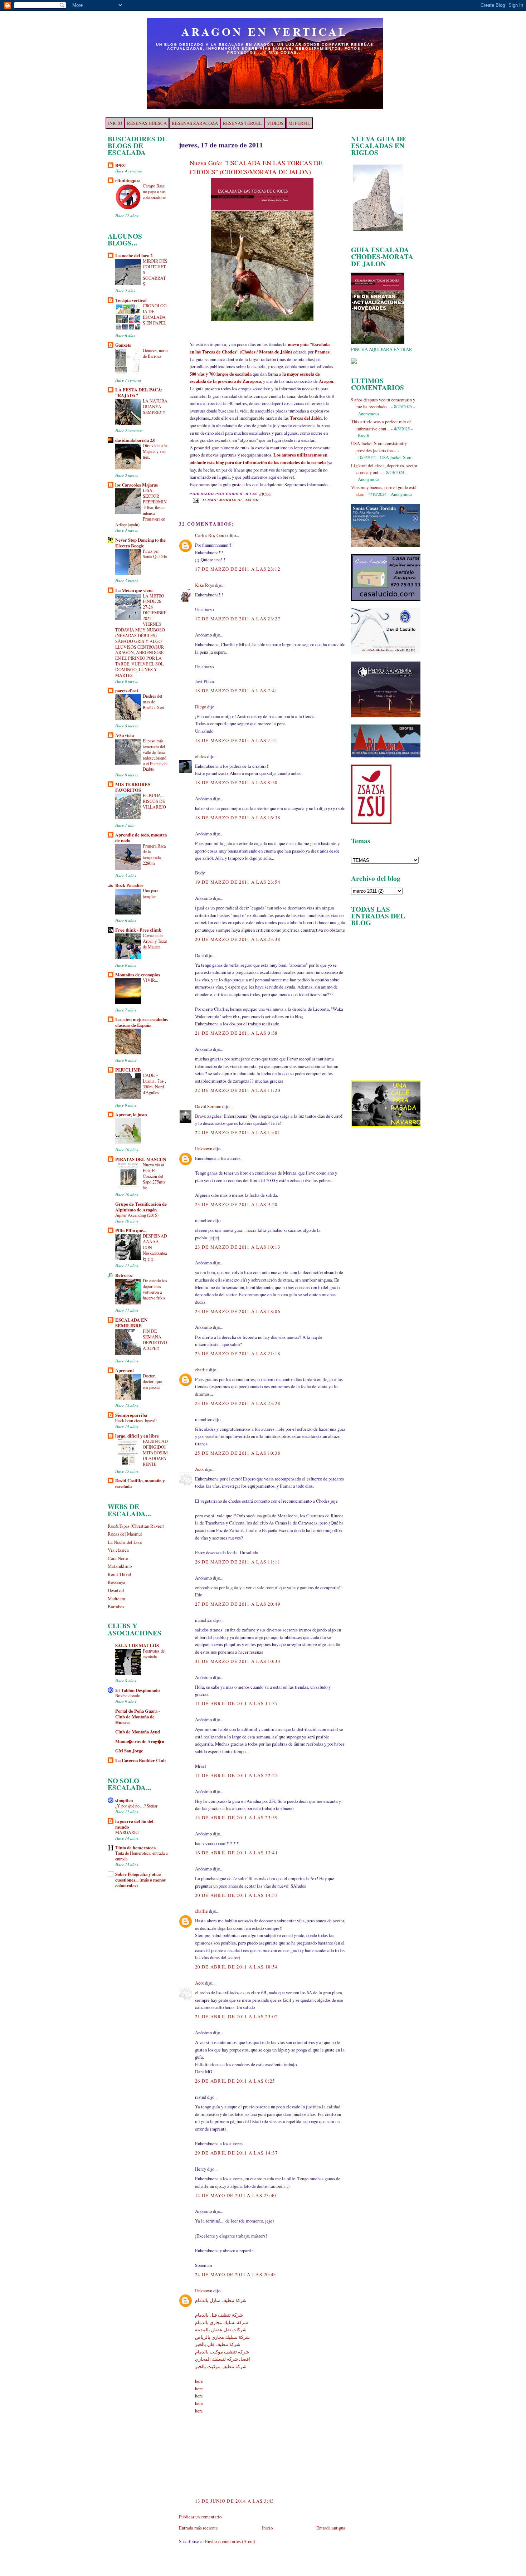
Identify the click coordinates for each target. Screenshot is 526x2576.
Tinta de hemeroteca (135, 1848)
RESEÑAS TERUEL (242, 123)
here (199, 2381)
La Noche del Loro (125, 1542)
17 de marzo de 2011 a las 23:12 (238, 569)
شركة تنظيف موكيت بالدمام (222, 2352)
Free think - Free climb (138, 930)
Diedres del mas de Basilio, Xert (154, 702)
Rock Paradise (129, 885)
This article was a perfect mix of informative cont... (381, 425)
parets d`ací (127, 691)
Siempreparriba (131, 1415)
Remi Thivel (120, 1574)
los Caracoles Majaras (137, 485)
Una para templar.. (150, 893)
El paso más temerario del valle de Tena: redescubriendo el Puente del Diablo (155, 755)
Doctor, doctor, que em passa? (152, 1381)
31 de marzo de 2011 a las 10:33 (238, 1661)
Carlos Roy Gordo (211, 535)
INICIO (115, 123)
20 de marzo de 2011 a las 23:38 (238, 939)
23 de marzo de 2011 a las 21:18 (238, 1353)
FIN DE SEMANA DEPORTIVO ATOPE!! (155, 1340)
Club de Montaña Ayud (138, 1732)
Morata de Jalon (239, 500)
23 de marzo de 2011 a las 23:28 (238, 1403)
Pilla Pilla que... (131, 1230)
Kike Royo (204, 585)
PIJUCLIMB (128, 1070)
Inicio (267, 2528)
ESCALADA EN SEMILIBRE (131, 1323)
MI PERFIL (299, 123)
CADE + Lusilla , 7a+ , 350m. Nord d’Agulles (154, 1084)
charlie (201, 1370)
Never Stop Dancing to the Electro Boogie (140, 543)
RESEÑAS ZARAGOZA (195, 123)
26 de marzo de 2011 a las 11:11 (238, 1562)
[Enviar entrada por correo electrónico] (196, 500)
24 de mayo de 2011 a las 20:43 (236, 2274)
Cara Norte (118, 1558)
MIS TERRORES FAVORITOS (133, 787)
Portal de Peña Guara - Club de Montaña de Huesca (138, 1717)
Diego (201, 707)
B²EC (121, 165)
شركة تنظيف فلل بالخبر (218, 2344)
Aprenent (125, 1370)
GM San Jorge (129, 1751)
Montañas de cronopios (138, 975)
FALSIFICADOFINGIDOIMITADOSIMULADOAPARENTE (155, 1453)
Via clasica (118, 1550)
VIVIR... (150, 980)
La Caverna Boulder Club (140, 1760)
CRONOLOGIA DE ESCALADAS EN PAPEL (155, 314)
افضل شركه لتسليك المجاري (223, 2359)
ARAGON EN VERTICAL (265, 31)
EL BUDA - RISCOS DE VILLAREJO (154, 801)
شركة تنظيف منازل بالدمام (221, 2300)
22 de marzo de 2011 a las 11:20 (238, 1090)
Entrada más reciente (198, 2528)
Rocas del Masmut (125, 1534)
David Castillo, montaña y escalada (140, 1483)
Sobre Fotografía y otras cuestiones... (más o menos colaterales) (140, 1880)
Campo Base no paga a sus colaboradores (155, 191)
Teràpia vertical (131, 300)
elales (201, 756)
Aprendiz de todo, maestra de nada (141, 838)
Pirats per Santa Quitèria (155, 554)
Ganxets (123, 345)
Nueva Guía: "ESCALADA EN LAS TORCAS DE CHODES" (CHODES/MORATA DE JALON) (256, 167)
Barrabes (116, 1606)
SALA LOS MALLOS (137, 1645)
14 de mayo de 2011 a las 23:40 (236, 2195)
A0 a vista (125, 735)
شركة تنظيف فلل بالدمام (219, 2315)
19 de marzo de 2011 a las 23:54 (238, 882)
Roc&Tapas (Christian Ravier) (136, 1526)
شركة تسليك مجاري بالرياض (222, 2337)
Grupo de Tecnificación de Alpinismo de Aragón (141, 1207)
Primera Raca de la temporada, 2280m (154, 854)
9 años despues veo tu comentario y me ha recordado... (383, 403)
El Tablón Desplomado (137, 1690)
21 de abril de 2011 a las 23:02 (236, 2016)
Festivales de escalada (154, 1654)
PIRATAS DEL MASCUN (141, 1159)
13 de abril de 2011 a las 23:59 (236, 1818)
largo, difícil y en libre (137, 1436)
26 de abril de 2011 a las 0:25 (235, 2081)
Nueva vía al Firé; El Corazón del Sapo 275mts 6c (154, 1176)
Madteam (116, 1599)
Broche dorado (128, 1696)
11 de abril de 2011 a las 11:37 (236, 1703)
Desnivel (116, 1590)
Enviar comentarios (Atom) (230, 2541)
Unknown (204, 1148)
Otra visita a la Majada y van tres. (155, 451)
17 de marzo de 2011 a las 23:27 (238, 619)
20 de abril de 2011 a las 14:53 (236, 1895)
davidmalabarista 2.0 (135, 440)
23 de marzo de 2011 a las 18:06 (238, 1311)
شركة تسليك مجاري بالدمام (221, 2322)
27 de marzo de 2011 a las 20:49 (238, 1604)
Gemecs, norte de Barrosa (155, 353)
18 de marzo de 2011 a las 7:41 (236, 691)
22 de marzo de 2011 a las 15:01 (238, 1132)
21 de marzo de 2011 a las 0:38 (236, 1033)
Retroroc (124, 1275)
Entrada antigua (331, 2528)
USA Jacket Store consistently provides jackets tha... (379, 447)
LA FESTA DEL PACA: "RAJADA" (139, 392)
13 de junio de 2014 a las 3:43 (235, 2501)
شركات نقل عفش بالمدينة (221, 2329)
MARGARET (127, 1832)
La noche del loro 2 (134, 255)
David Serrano (208, 1106)
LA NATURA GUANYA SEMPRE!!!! (155, 406)
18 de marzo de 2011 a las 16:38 (238, 818)
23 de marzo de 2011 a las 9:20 (236, 1204)
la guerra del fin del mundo (134, 1824)
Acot (199, 1469)
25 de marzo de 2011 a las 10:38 (238, 1453)
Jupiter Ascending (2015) (137, 1215)
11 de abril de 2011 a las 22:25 (236, 1775)
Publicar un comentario (200, 2517)
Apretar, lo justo (131, 1114)
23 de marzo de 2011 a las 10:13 (238, 1247)
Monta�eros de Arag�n (140, 1741)
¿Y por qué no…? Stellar (136, 1806)
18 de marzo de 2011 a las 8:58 (236, 782)
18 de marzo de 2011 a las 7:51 (236, 740)
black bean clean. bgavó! (136, 1420)
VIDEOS (275, 123)
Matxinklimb (120, 1566)
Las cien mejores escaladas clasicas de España (142, 1022)
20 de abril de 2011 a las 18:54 (236, 1967)
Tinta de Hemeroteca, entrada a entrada (141, 1856)
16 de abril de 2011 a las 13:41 (236, 1853)
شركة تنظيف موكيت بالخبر (221, 2366)
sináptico (124, 1800)
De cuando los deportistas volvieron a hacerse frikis (155, 1289)
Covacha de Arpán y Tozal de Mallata (155, 941)
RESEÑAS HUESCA (147, 123)
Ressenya (116, 1582)
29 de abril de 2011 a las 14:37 (236, 2153)
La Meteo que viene (134, 590)
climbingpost (128, 180)
